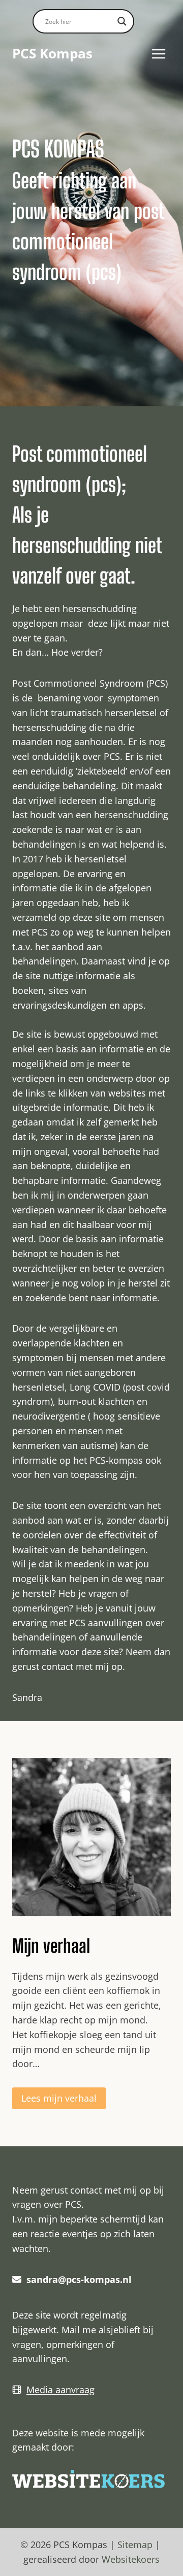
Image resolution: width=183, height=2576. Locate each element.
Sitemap (135, 2545)
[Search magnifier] (122, 21)
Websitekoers (131, 2559)
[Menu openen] (158, 54)
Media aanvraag (60, 2390)
